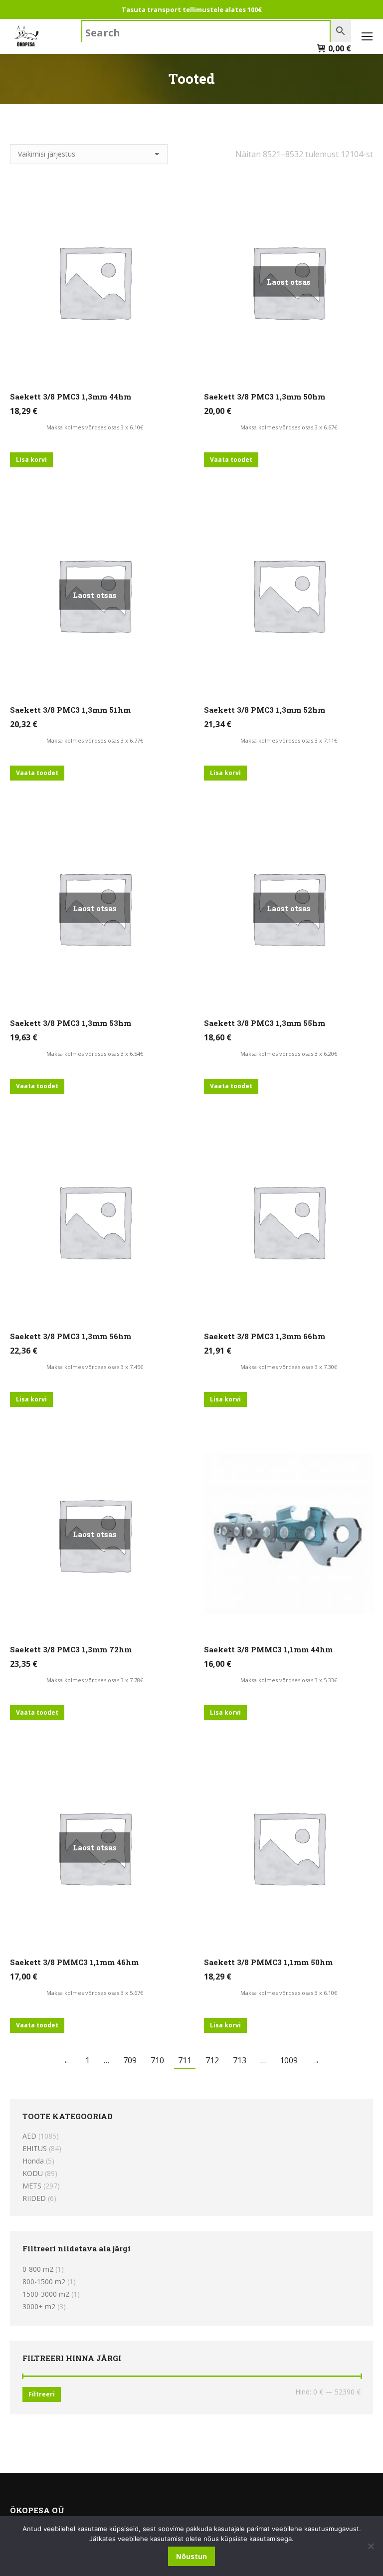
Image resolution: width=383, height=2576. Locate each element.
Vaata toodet (231, 460)
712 (212, 2060)
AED (29, 2136)
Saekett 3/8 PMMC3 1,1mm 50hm (268, 1962)
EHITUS (35, 2148)
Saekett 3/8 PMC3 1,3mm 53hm (71, 1023)
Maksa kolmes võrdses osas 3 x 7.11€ (289, 740)
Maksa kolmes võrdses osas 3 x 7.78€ (95, 1680)
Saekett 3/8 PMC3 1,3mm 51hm (70, 710)
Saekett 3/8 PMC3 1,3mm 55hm (265, 1023)
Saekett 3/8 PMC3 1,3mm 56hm (71, 1336)
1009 (289, 2060)
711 (185, 2060)
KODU (33, 2173)
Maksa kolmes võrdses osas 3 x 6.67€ (289, 427)
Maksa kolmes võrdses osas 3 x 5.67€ (95, 1993)
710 (157, 2060)
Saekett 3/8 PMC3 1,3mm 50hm (265, 396)
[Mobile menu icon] (367, 36)
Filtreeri (42, 2394)
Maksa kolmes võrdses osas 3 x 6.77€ (95, 740)
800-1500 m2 (44, 2281)
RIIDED (34, 2198)
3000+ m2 (39, 2306)
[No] (371, 2546)
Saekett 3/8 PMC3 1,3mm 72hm (71, 1649)
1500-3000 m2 (46, 2294)
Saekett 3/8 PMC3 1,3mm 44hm (71, 396)
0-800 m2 (38, 2269)
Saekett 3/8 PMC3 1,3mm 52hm (265, 710)
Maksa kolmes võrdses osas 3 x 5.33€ (289, 1680)
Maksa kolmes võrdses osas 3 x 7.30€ (289, 1367)
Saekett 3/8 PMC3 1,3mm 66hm (265, 1336)
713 (240, 2060)
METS (32, 2186)
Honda (33, 2161)
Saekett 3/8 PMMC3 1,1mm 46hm (74, 1962)
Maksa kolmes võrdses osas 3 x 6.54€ (95, 1054)
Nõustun (191, 2556)
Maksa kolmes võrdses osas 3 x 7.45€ (95, 1367)
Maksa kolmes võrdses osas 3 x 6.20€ (289, 1054)
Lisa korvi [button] (31, 460)
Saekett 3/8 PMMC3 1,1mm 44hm (268, 1649)
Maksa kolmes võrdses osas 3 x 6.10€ (95, 427)
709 (130, 2060)
